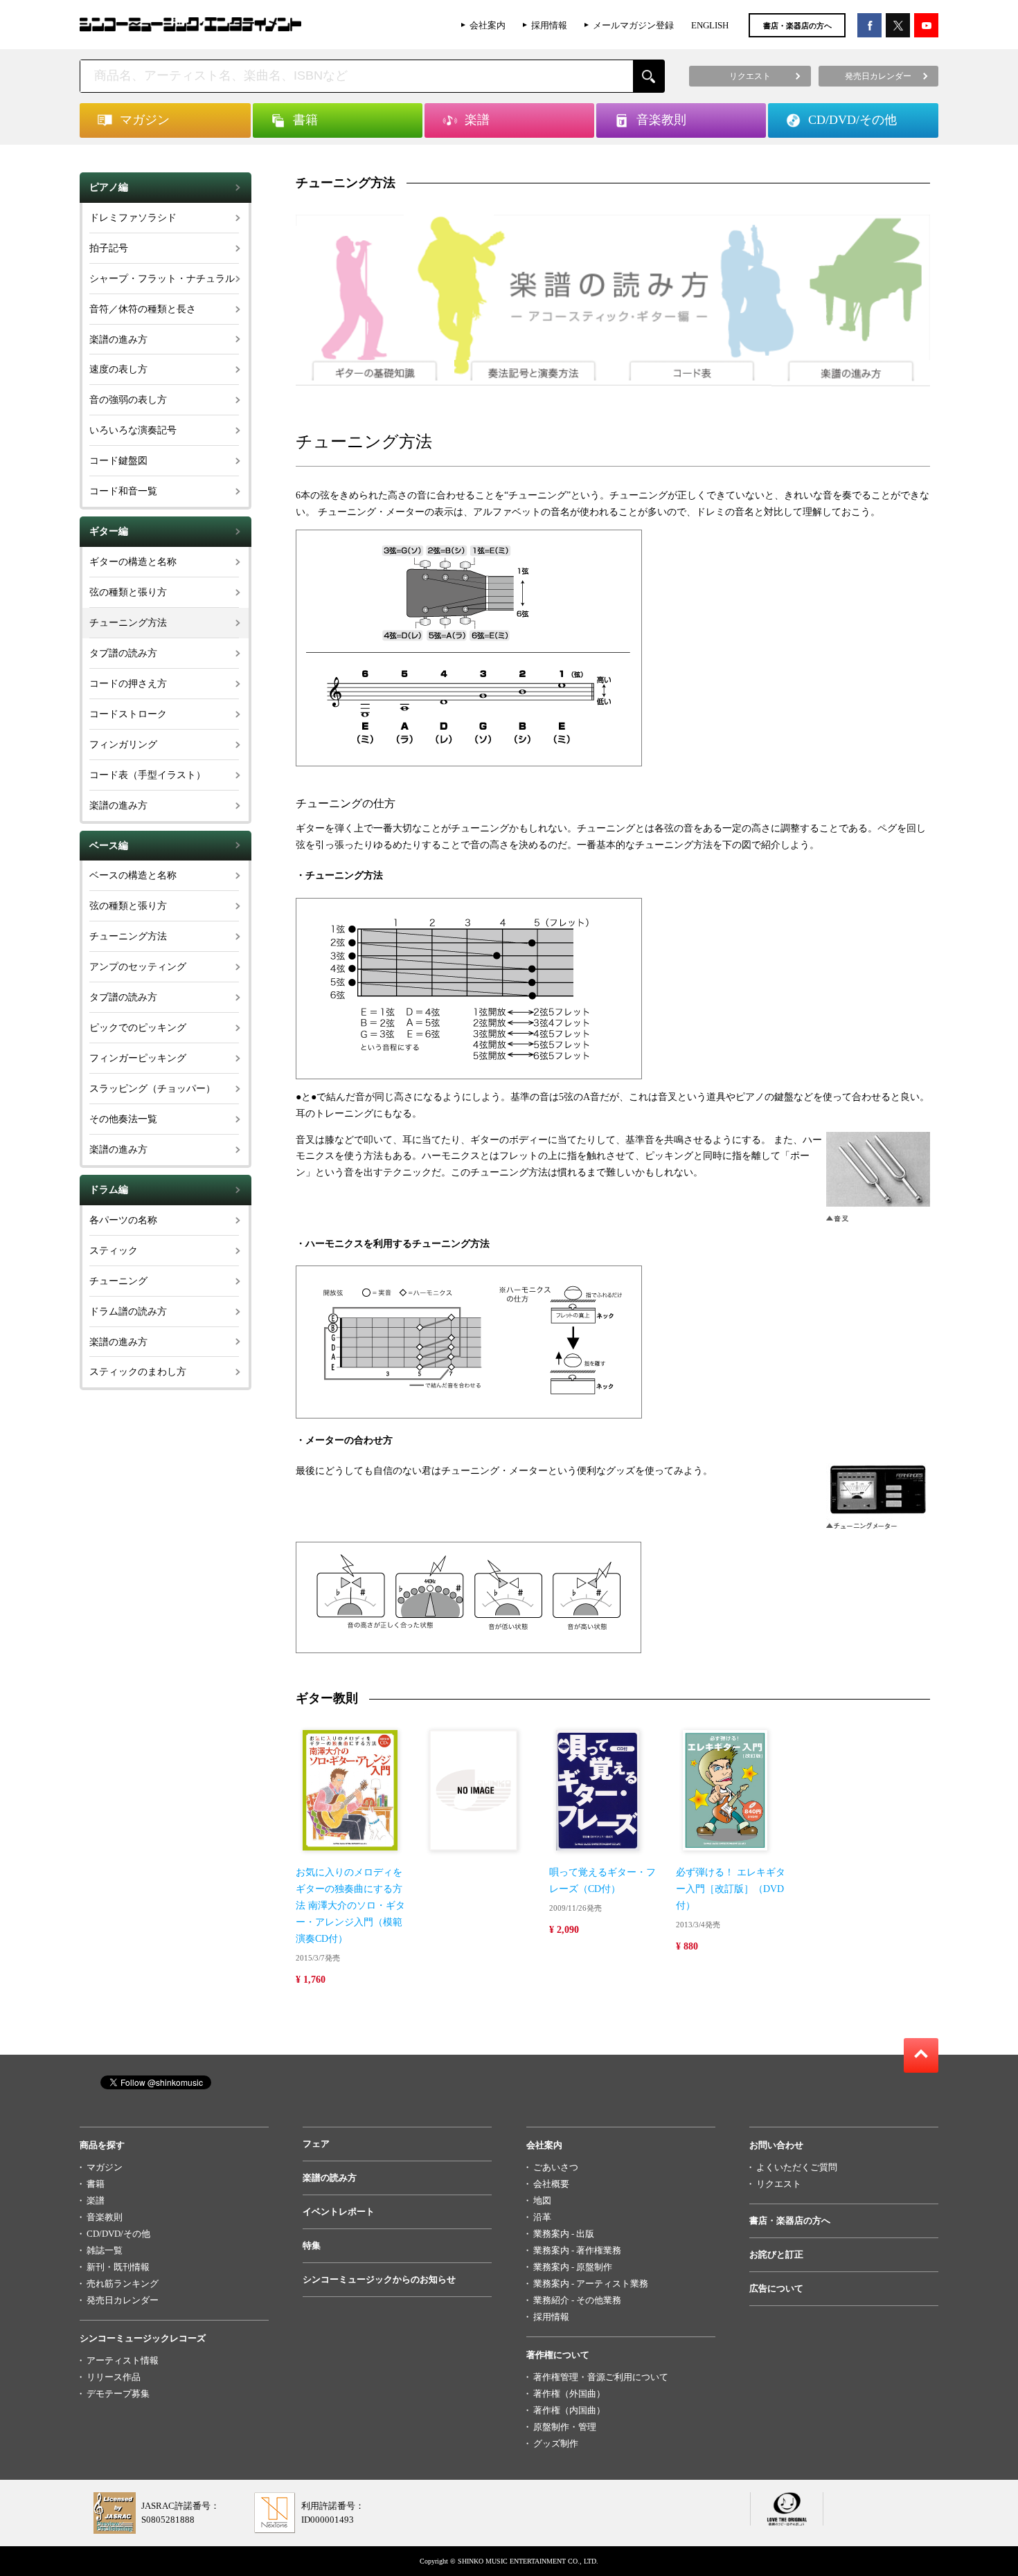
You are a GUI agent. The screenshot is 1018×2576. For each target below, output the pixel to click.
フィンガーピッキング (138, 1058)
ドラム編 (109, 1190)
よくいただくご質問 (797, 2167)
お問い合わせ (776, 2145)
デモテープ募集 (118, 2394)
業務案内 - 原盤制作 (573, 2267)
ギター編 (109, 531)
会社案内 (488, 25)
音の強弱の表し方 (128, 400)
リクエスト (779, 2184)
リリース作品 (114, 2377)
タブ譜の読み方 (123, 653)
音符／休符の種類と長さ (143, 309)
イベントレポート (339, 2212)
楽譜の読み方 (330, 2178)
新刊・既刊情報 (118, 2267)
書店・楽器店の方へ (797, 26)
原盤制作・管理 (565, 2427)
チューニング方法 (128, 623)
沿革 (542, 2217)
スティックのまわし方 (138, 1372)
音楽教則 (105, 2217)
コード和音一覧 (123, 491)
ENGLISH (710, 25)
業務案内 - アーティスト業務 (591, 2284)
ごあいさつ (556, 2167)
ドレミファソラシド (133, 218)
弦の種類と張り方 (128, 592)
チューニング (118, 1281)
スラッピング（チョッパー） (152, 1089)
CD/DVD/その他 (118, 2234)
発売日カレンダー (123, 2300)
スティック (114, 1251)
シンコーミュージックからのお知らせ (379, 2279)
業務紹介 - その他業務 (577, 2300)
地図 (542, 2200)
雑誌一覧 (105, 2250)
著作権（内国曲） (569, 2410)
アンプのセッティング (138, 967)
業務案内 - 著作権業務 (577, 2250)
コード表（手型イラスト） (148, 775)
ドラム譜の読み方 (128, 1312)
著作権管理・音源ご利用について (601, 2377)
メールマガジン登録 (633, 25)
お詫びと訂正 (776, 2254)
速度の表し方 (118, 369)
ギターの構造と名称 (133, 562)
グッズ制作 (556, 2443)
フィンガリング (123, 745)
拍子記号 (109, 248)
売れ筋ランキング (123, 2284)
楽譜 (96, 2200)
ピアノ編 (109, 187)
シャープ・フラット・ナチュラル (162, 279)
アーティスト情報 (123, 2360)
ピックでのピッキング (138, 1028)
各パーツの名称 (123, 1220)
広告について (776, 2288)
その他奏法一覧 (123, 1119)
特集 (312, 2245)
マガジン (105, 2167)
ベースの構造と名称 (133, 875)
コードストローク (128, 714)
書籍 (96, 2184)
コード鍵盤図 (118, 461)
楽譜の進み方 (118, 340)
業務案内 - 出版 (564, 2234)
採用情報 (549, 25)
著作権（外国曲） (569, 2394)
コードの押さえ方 (128, 684)
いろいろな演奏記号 (133, 430)
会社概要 (551, 2184)
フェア (316, 2144)
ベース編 (109, 846)
